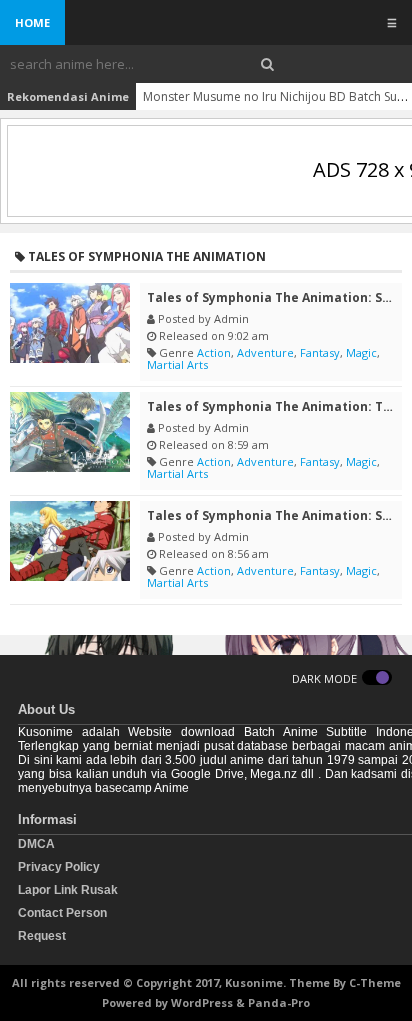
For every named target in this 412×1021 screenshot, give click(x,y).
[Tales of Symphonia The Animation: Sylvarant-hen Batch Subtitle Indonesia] (70, 541)
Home (32, 22)
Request (42, 936)
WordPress (202, 1002)
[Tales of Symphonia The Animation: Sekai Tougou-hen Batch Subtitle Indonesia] (70, 323)
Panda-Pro (279, 1002)
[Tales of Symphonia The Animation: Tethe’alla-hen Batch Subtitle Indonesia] (70, 432)
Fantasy (320, 352)
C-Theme (375, 982)
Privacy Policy (59, 867)
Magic (361, 352)
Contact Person (62, 913)
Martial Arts (177, 364)
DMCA (36, 844)
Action (214, 352)
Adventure (265, 352)
